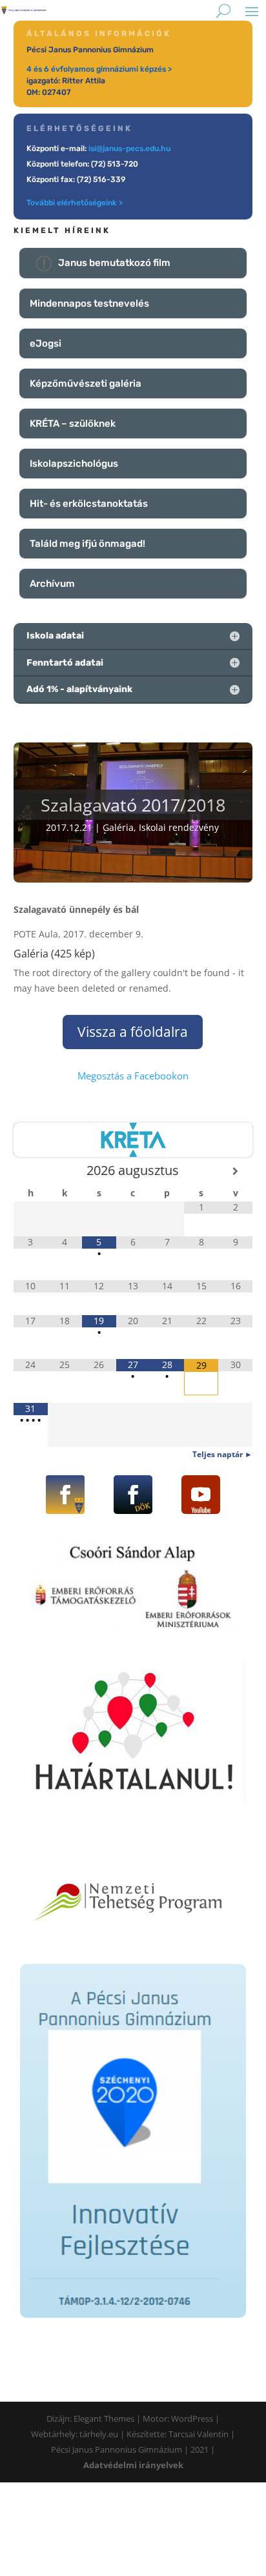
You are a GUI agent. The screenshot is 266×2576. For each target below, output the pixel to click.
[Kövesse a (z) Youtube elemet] (201, 1495)
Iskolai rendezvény (179, 827)
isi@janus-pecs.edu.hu (129, 148)
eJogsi (46, 343)
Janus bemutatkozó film (114, 263)
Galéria (118, 827)
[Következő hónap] (235, 1171)
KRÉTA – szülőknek (73, 424)
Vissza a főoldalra (133, 1032)
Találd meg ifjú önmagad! (87, 544)
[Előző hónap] (31, 1171)
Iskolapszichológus (74, 464)
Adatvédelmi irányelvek (133, 2465)
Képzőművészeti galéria (86, 383)
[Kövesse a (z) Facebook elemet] (65, 1495)
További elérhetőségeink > (75, 203)
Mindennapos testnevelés (89, 303)
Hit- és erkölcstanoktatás (89, 504)
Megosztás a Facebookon (133, 1076)
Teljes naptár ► (222, 1454)
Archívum (52, 584)
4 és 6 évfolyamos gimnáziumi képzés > (99, 69)
